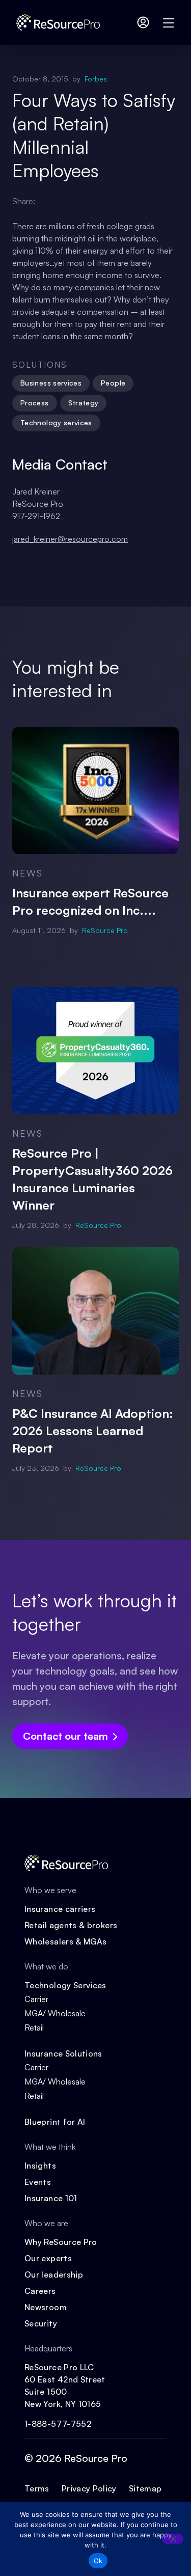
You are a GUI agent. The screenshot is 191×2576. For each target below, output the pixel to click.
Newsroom (46, 2307)
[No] (173, 2539)
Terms (37, 2488)
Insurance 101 (51, 2198)
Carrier (36, 1999)
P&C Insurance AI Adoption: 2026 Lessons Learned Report (93, 1431)
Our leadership (54, 2274)
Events (38, 2182)
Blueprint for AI (55, 2122)
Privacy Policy (89, 2488)
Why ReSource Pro (61, 2242)
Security (41, 2323)
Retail (34, 2027)
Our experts (48, 2258)
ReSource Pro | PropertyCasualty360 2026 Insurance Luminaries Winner (92, 1179)
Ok (98, 2561)
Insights (40, 2166)
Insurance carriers (60, 1909)
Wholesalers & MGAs (65, 1941)
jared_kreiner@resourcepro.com (70, 539)
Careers (40, 2291)
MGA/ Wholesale (55, 2013)
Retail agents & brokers (71, 1925)
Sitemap (145, 2488)
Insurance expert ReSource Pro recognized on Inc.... (90, 901)
